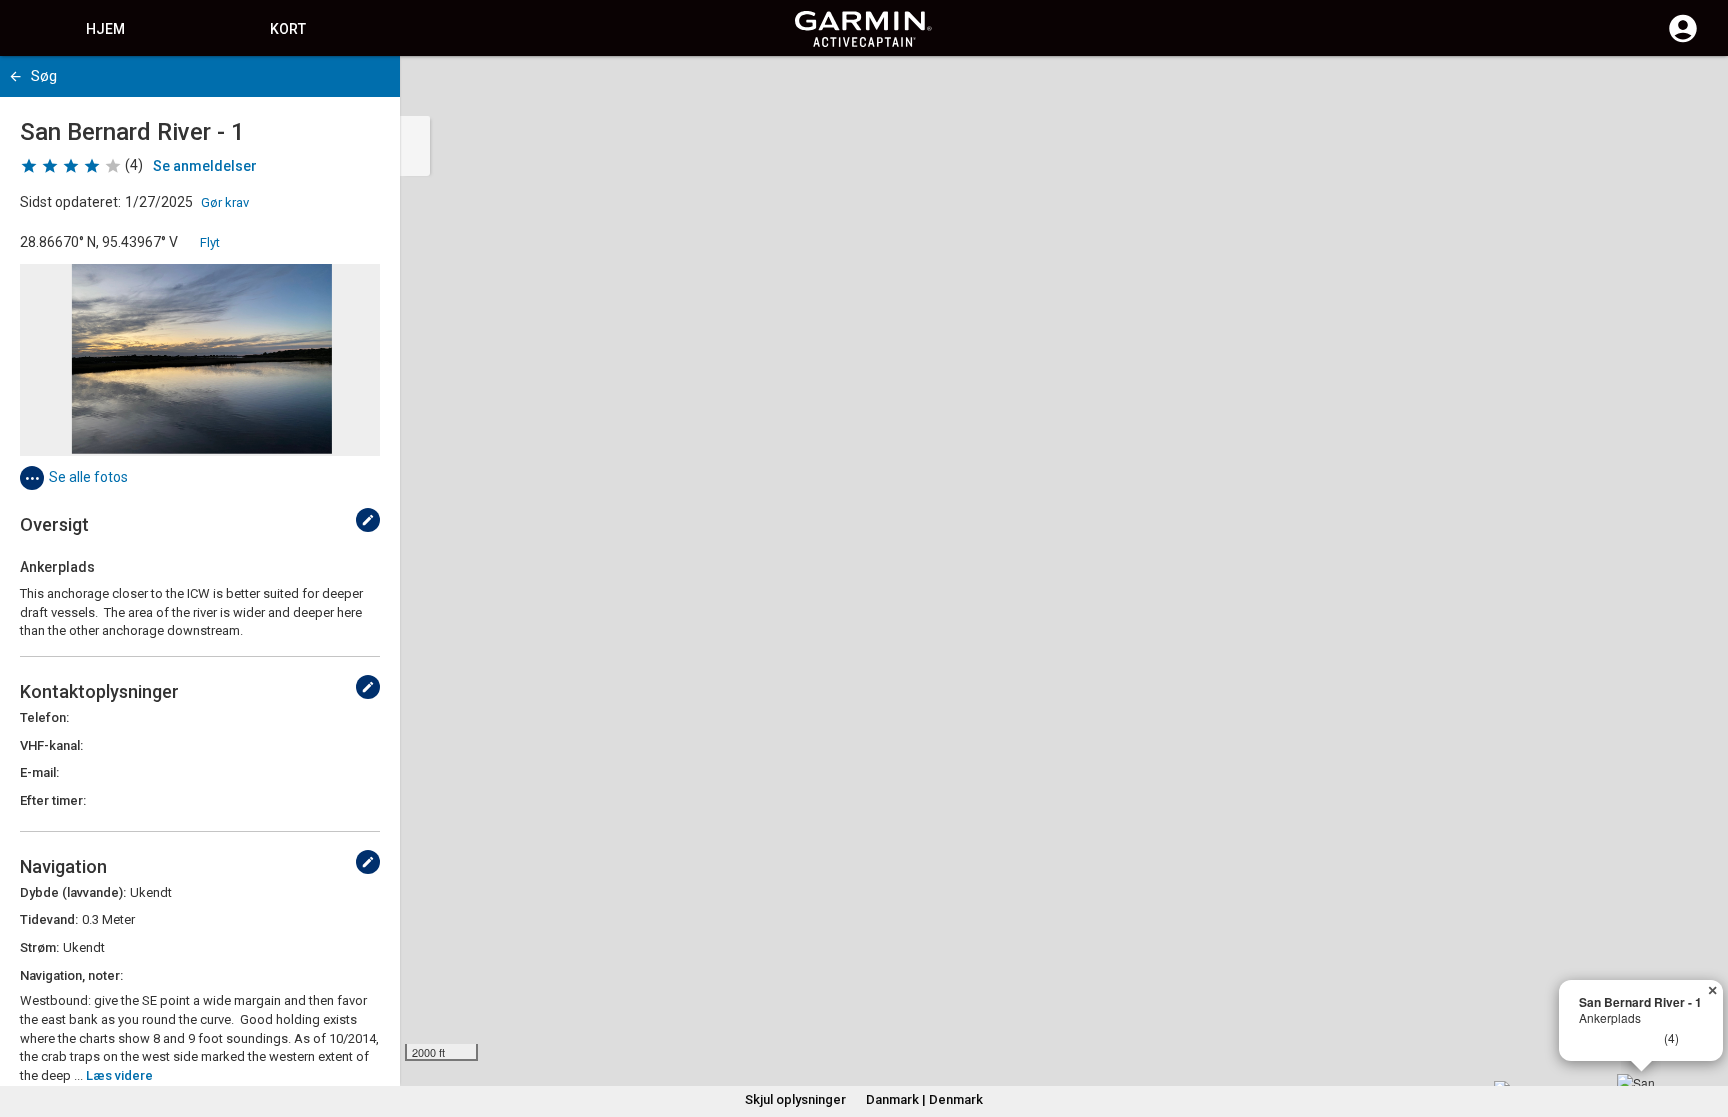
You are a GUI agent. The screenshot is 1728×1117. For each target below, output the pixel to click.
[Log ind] (1683, 40)
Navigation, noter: (71, 975)
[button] (1703, 1026)
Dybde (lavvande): (73, 892)
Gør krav (225, 202)
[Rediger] (368, 520)
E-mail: (39, 772)
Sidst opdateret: (70, 202)
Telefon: (44, 717)
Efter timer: (53, 800)
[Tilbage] (15, 76)
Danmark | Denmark (924, 1099)
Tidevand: (49, 919)
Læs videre (119, 1075)
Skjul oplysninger (795, 1099)
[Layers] (1694, 90)
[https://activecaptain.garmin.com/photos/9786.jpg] (200, 360)
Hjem (105, 29)
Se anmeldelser (205, 166)
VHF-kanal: (51, 745)
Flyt (210, 242)
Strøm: (39, 947)
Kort (288, 29)
